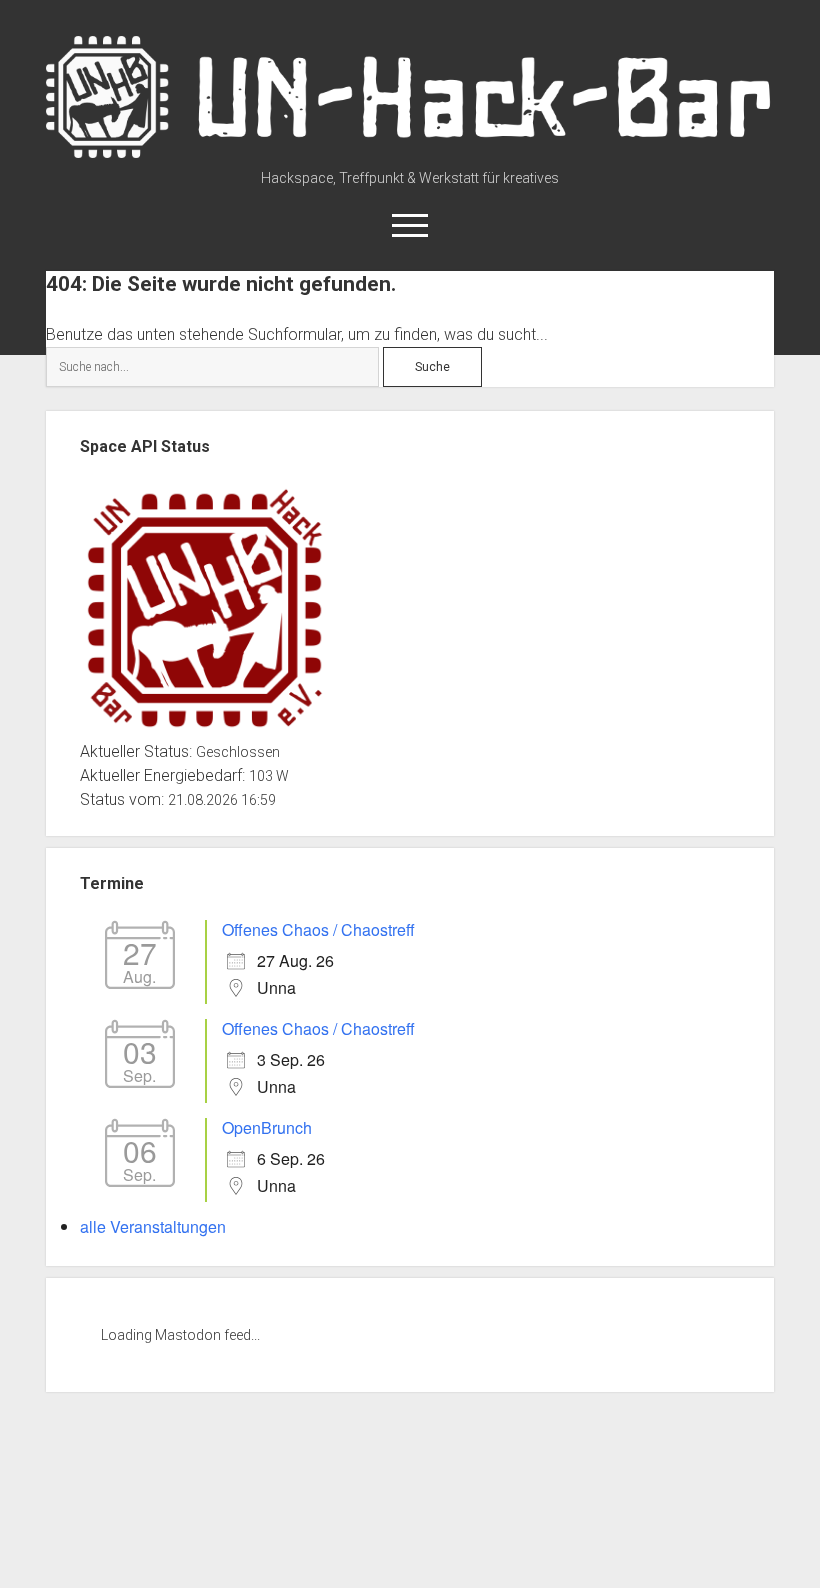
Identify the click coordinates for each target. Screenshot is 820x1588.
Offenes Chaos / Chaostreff (318, 929)
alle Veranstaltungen (153, 1226)
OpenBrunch (267, 1127)
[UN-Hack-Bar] (410, 151)
